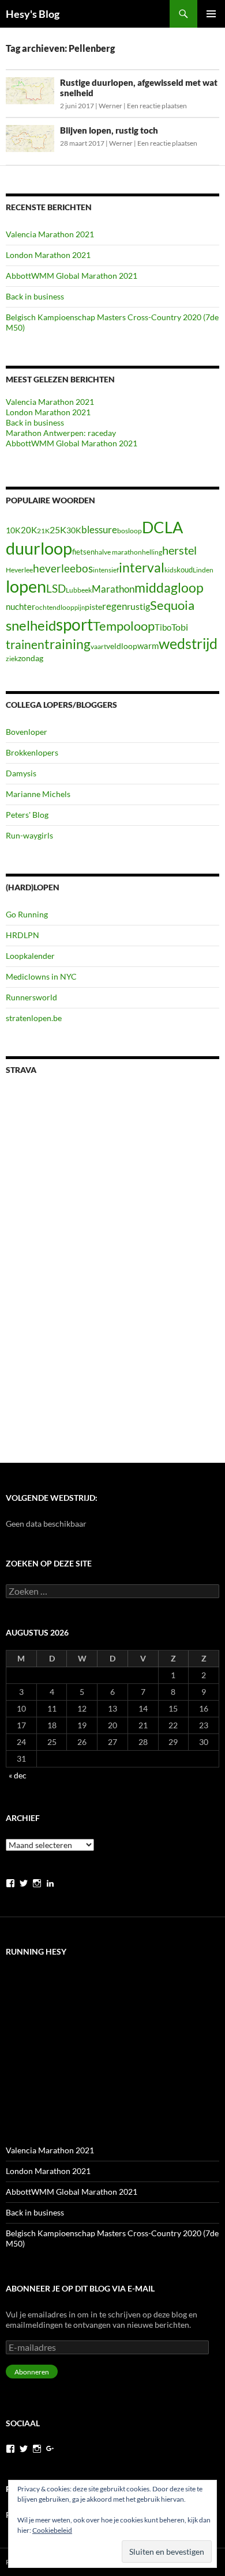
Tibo (163, 627)
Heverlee (19, 570)
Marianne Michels (38, 794)
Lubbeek (79, 590)
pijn (80, 607)
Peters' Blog (27, 815)
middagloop (169, 588)
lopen (26, 586)
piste (93, 607)
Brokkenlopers (32, 752)
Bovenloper (27, 732)
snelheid (31, 625)
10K (13, 530)
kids (170, 570)
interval (142, 567)
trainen (25, 644)
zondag (31, 658)
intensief (106, 570)
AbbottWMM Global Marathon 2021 (72, 276)
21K (43, 531)
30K (74, 530)
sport (74, 624)
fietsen (83, 552)
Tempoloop (124, 626)
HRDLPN (22, 935)
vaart (98, 646)
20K (29, 530)
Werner (110, 106)
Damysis (21, 773)
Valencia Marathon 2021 (50, 234)
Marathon (113, 589)
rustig (138, 606)
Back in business (35, 296)
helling (152, 552)
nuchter (20, 606)
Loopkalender (30, 956)
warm (148, 646)
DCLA (162, 528)
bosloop (130, 531)
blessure (99, 530)
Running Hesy (36, 1951)
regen (115, 606)
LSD (56, 589)
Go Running (27, 914)
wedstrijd (188, 644)
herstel (179, 550)
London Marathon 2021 (48, 255)
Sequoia (172, 605)
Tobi (180, 627)
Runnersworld (31, 997)
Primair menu (211, 14)
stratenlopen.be (34, 1018)
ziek (12, 659)
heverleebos (63, 568)
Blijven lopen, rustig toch (109, 130)
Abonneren (32, 2372)
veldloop (122, 646)
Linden (203, 570)
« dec (18, 1775)
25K (58, 530)
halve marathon (118, 552)
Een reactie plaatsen (157, 106)
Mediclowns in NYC (41, 976)
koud (185, 570)
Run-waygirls (29, 835)
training (67, 644)
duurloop (39, 548)
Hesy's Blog (33, 14)
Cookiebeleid (52, 2530)
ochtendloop (55, 607)
